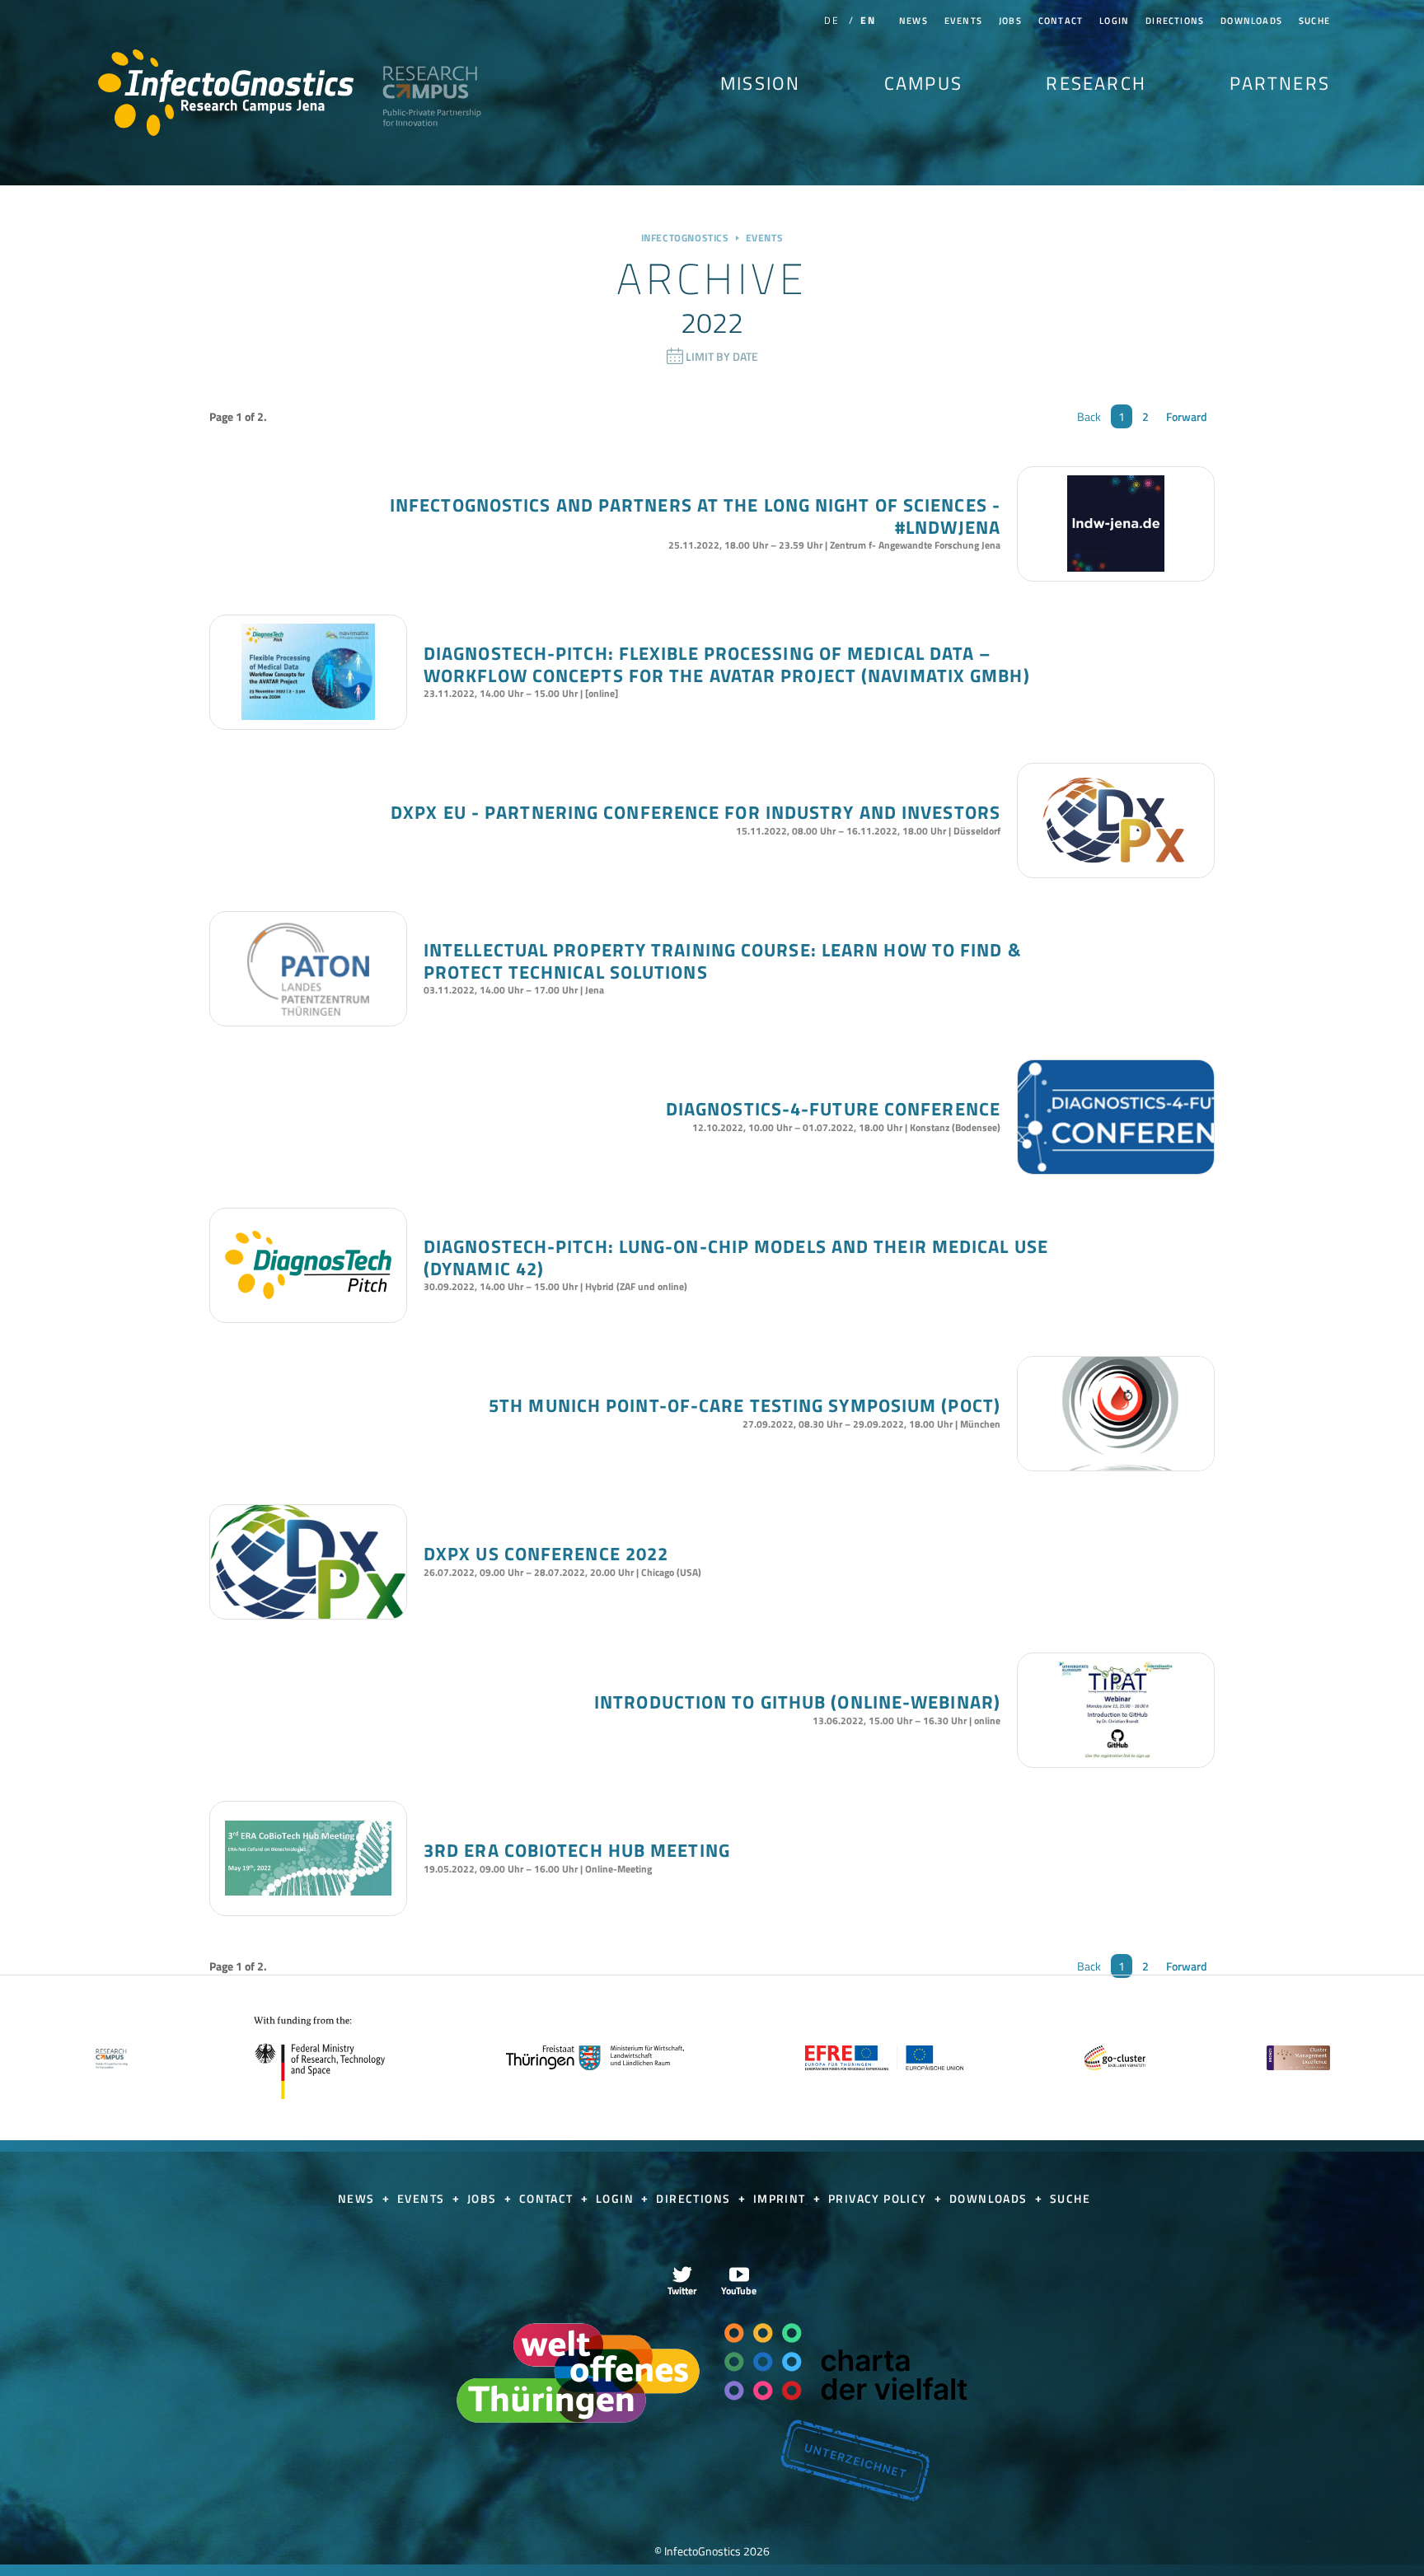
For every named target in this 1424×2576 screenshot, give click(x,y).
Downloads (1251, 21)
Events (963, 21)
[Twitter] (682, 2280)
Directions (1175, 21)
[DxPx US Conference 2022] (308, 1614)
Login (1114, 21)
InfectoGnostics (226, 93)
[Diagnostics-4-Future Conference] (1116, 1169)
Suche (1314, 21)
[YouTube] (739, 2280)
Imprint (781, 2198)
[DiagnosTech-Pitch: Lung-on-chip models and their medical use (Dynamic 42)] (308, 1265)
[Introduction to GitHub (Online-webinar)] (1116, 1710)
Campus (923, 83)
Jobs (1010, 21)
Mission (760, 83)
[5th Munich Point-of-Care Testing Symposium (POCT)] (1116, 1466)
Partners (1280, 83)
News (913, 21)
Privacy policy (879, 2198)
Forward (1187, 416)
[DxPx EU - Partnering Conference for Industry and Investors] (1116, 820)
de (831, 20)
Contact (1061, 21)
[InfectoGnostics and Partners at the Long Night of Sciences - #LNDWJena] (1116, 524)
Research (1096, 83)
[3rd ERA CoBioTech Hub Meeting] (308, 1858)
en (867, 20)
